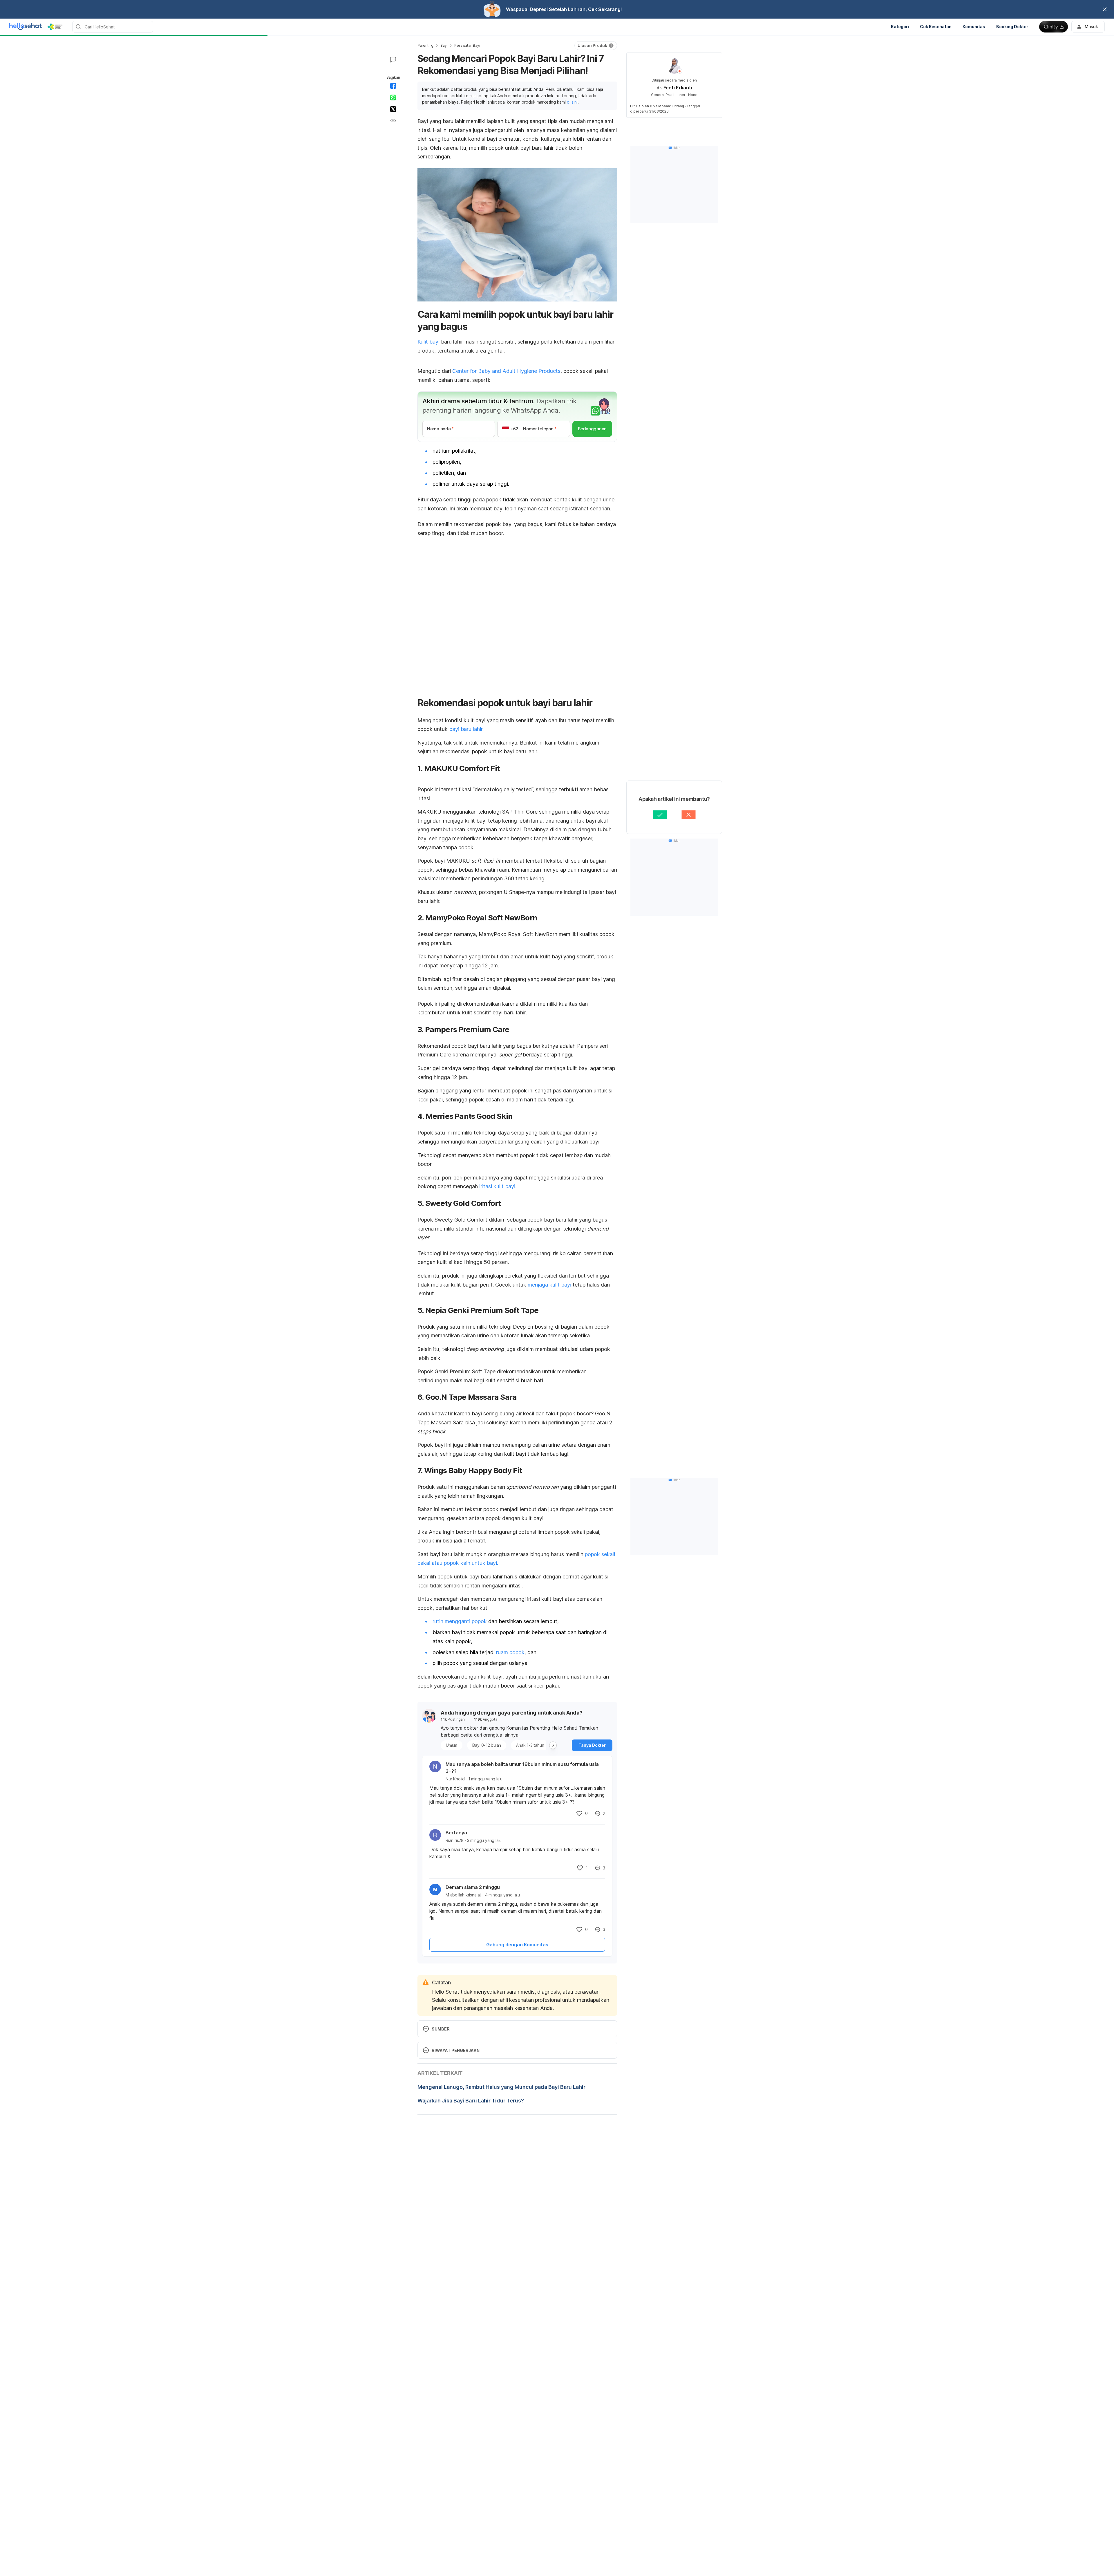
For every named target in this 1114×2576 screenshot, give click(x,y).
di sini (572, 102)
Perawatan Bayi (467, 45)
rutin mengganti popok (460, 1621)
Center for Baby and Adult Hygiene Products (506, 371)
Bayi (444, 45)
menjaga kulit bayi (549, 1285)
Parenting (425, 45)
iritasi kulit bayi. (498, 1186)
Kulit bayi (428, 342)
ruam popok (510, 1652)
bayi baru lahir (466, 729)
